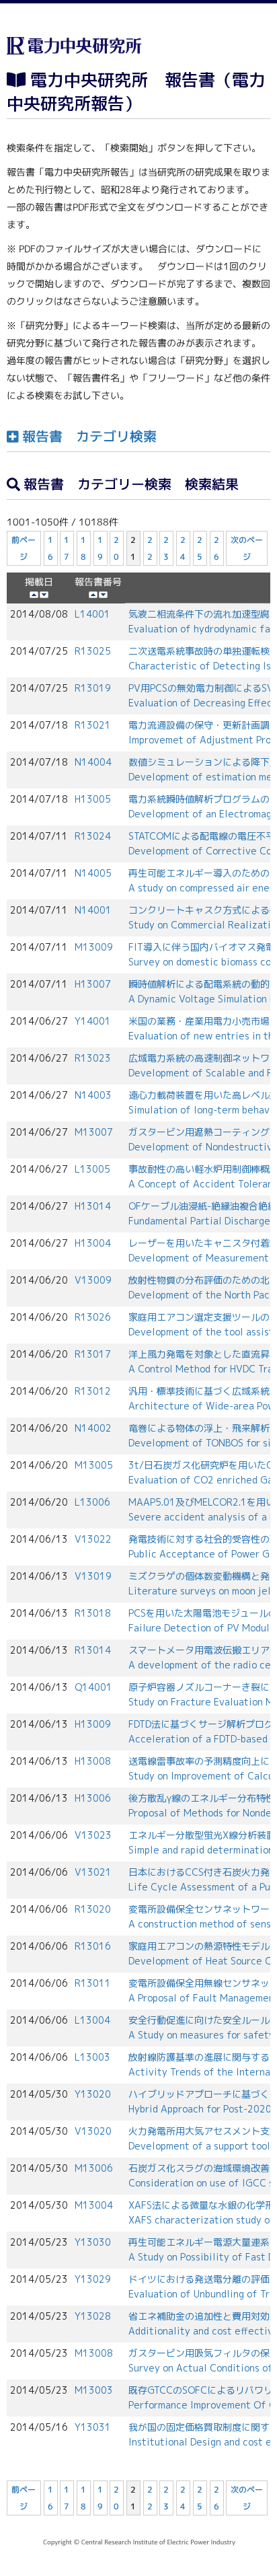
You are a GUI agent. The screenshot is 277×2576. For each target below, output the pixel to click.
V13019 (93, 1576)
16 (50, 548)
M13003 (94, 2390)
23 (167, 548)
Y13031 (93, 2427)
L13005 (92, 1169)
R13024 (93, 836)
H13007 (93, 984)
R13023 (93, 1058)
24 (183, 548)
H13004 (93, 1243)
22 (150, 548)
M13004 (94, 2205)
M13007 (94, 1132)
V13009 (93, 1280)
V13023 (93, 1835)
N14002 (93, 1428)
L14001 (92, 614)
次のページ (247, 548)
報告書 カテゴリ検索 (87, 435)
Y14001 (93, 1021)
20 (117, 548)
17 (67, 548)
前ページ (24, 548)
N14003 (93, 1095)
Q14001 (93, 1687)
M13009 (94, 947)
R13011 (93, 1983)
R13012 (93, 1391)
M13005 (94, 1465)
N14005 (93, 873)
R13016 (93, 1946)
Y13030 (93, 2242)
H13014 (93, 1206)
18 (83, 548)
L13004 (92, 2020)
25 (200, 548)
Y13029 (93, 2279)
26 (216, 548)
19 (100, 548)
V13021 (93, 1872)
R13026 (93, 1317)
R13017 (93, 1354)
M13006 (94, 2168)
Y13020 (93, 2094)
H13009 (93, 1724)
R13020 (93, 1909)
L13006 (92, 1502)
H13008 (93, 1761)
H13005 (93, 799)
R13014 (93, 1650)
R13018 (93, 1613)
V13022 (93, 1539)
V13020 (93, 2131)
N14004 (93, 762)
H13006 (93, 1798)
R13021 (93, 725)
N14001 (93, 910)
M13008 (94, 2353)
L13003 (92, 2057)
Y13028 (93, 2316)
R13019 (93, 688)
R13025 (93, 651)
